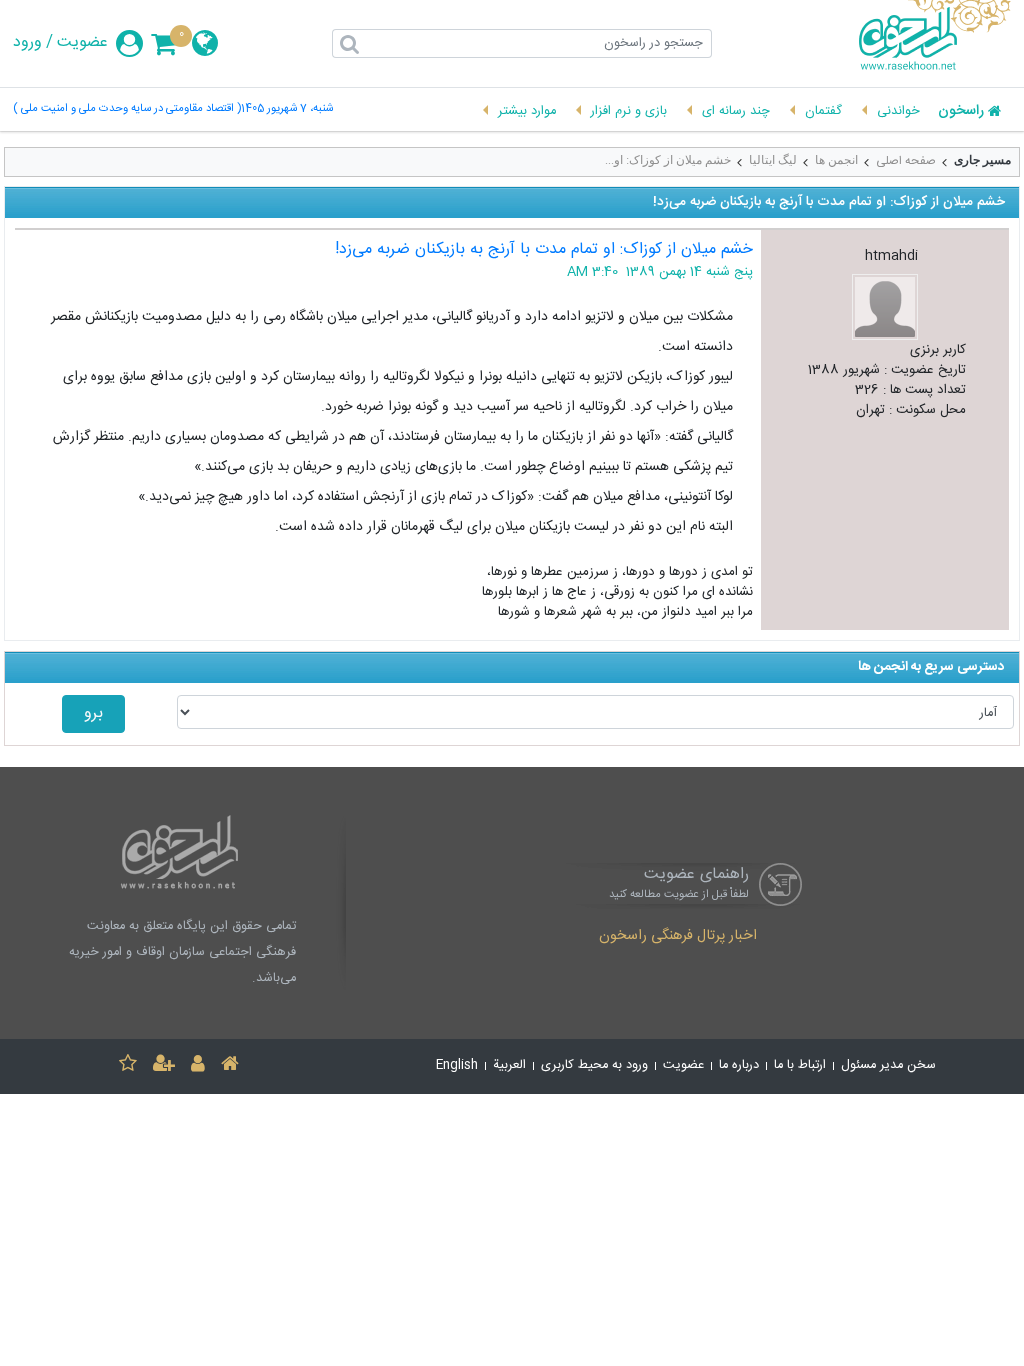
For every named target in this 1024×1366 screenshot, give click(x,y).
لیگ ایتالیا (773, 160)
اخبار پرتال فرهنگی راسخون (678, 937)
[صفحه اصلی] (230, 1066)
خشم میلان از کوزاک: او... (668, 160)
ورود (27, 43)
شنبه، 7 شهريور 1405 (287, 109)
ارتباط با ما (800, 1065)
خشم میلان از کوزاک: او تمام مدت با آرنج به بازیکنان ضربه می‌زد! (544, 249)
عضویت (82, 43)
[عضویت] (164, 1066)
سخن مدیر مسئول (888, 1065)
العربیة (509, 1065)
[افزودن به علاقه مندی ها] (128, 1066)
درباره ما (739, 1065)
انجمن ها (836, 160)
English (457, 1065)
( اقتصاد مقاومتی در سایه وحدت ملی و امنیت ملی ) (127, 109)
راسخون (961, 112)
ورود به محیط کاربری (594, 1065)
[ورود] (198, 1066)
